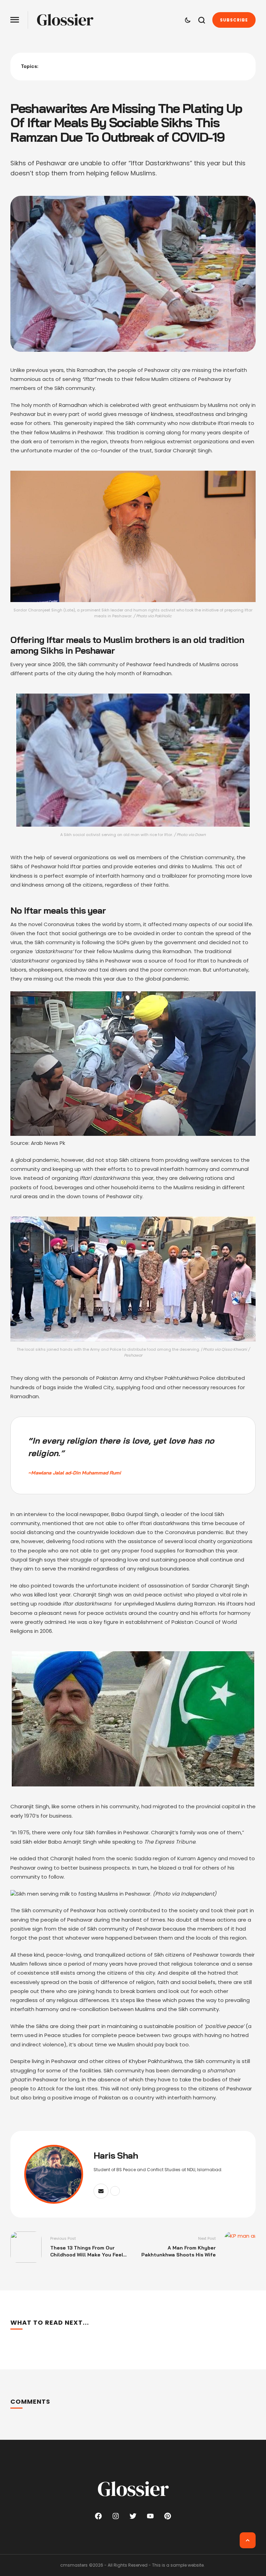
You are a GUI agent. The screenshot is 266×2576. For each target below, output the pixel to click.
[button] (15, 20)
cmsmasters (74, 2565)
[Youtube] (150, 2516)
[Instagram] (116, 2516)
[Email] (101, 2191)
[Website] (115, 2191)
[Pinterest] (168, 2516)
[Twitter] (133, 2516)
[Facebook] (98, 2516)
